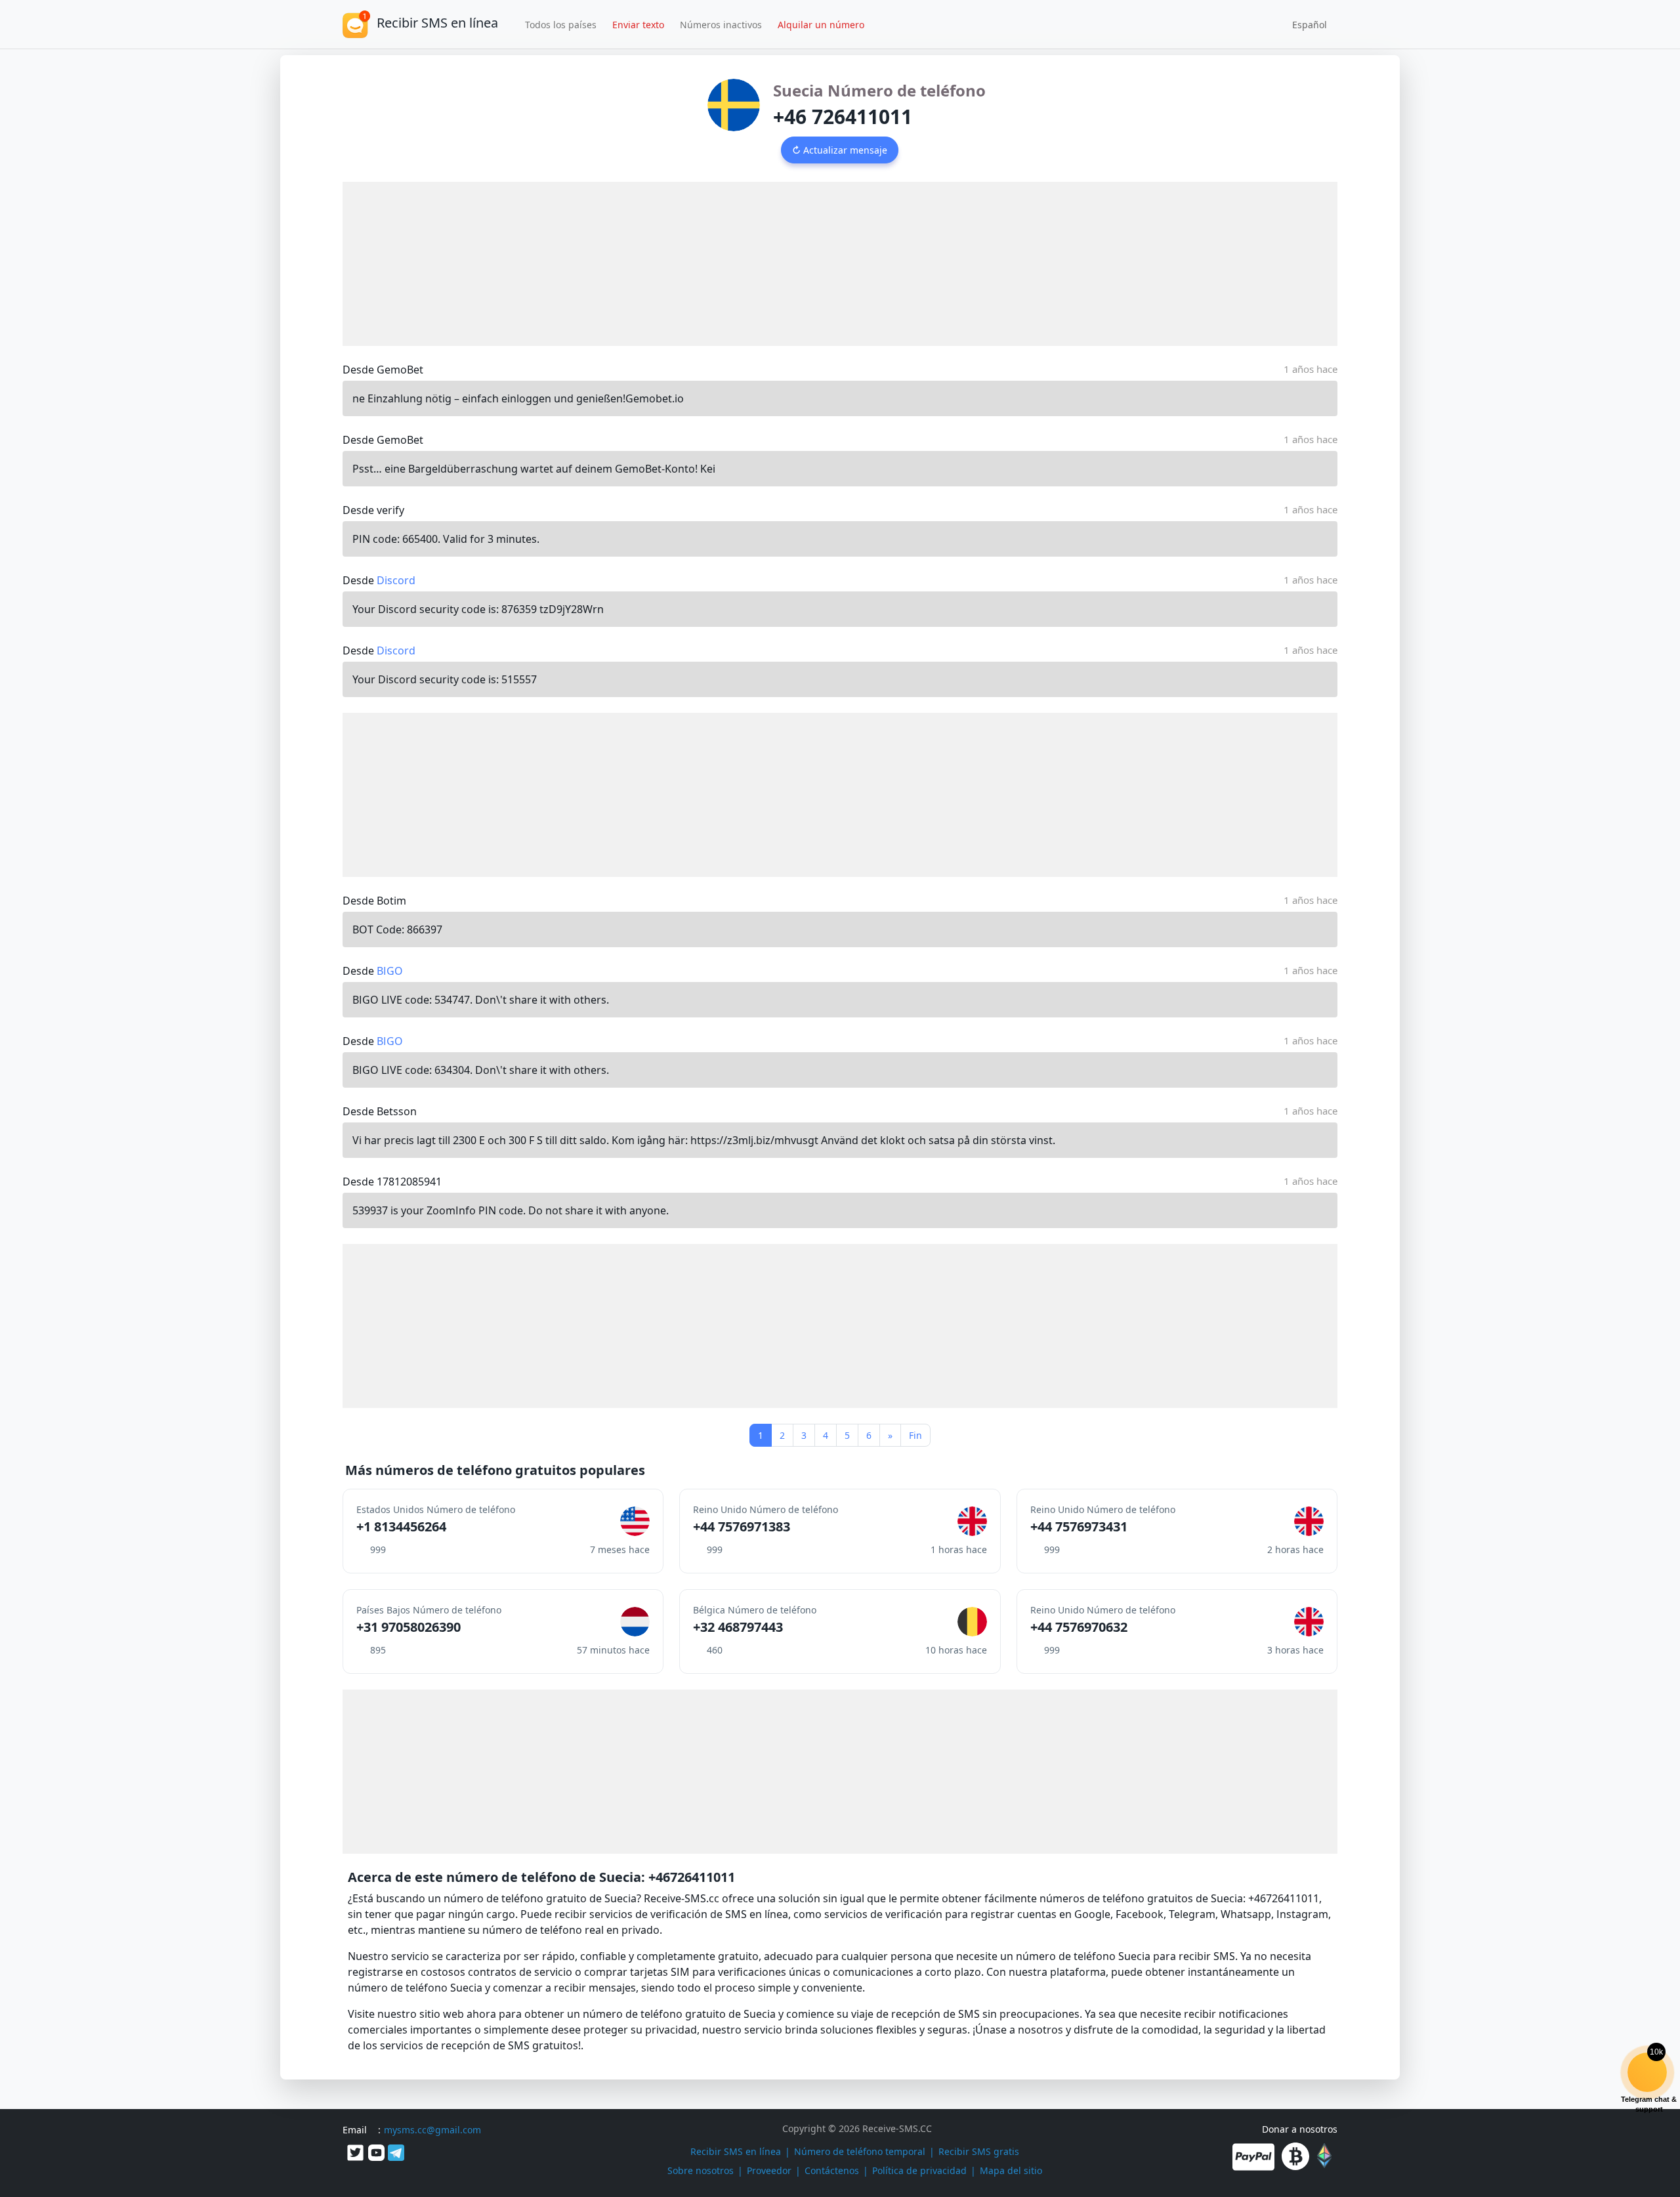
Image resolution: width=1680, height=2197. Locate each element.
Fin (915, 1435)
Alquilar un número (821, 25)
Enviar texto (638, 25)
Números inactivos (721, 25)
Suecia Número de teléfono (879, 90)
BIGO (390, 971)
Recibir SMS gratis (979, 2151)
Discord (396, 580)
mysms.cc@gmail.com (432, 2130)
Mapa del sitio (1011, 2170)
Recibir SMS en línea (736, 2151)
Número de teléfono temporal (860, 2151)
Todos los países (561, 25)
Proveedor (769, 2170)
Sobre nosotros (701, 2170)
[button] (1305, 24)
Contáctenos (832, 2170)
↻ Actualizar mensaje (840, 150)
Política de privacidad (919, 2170)
